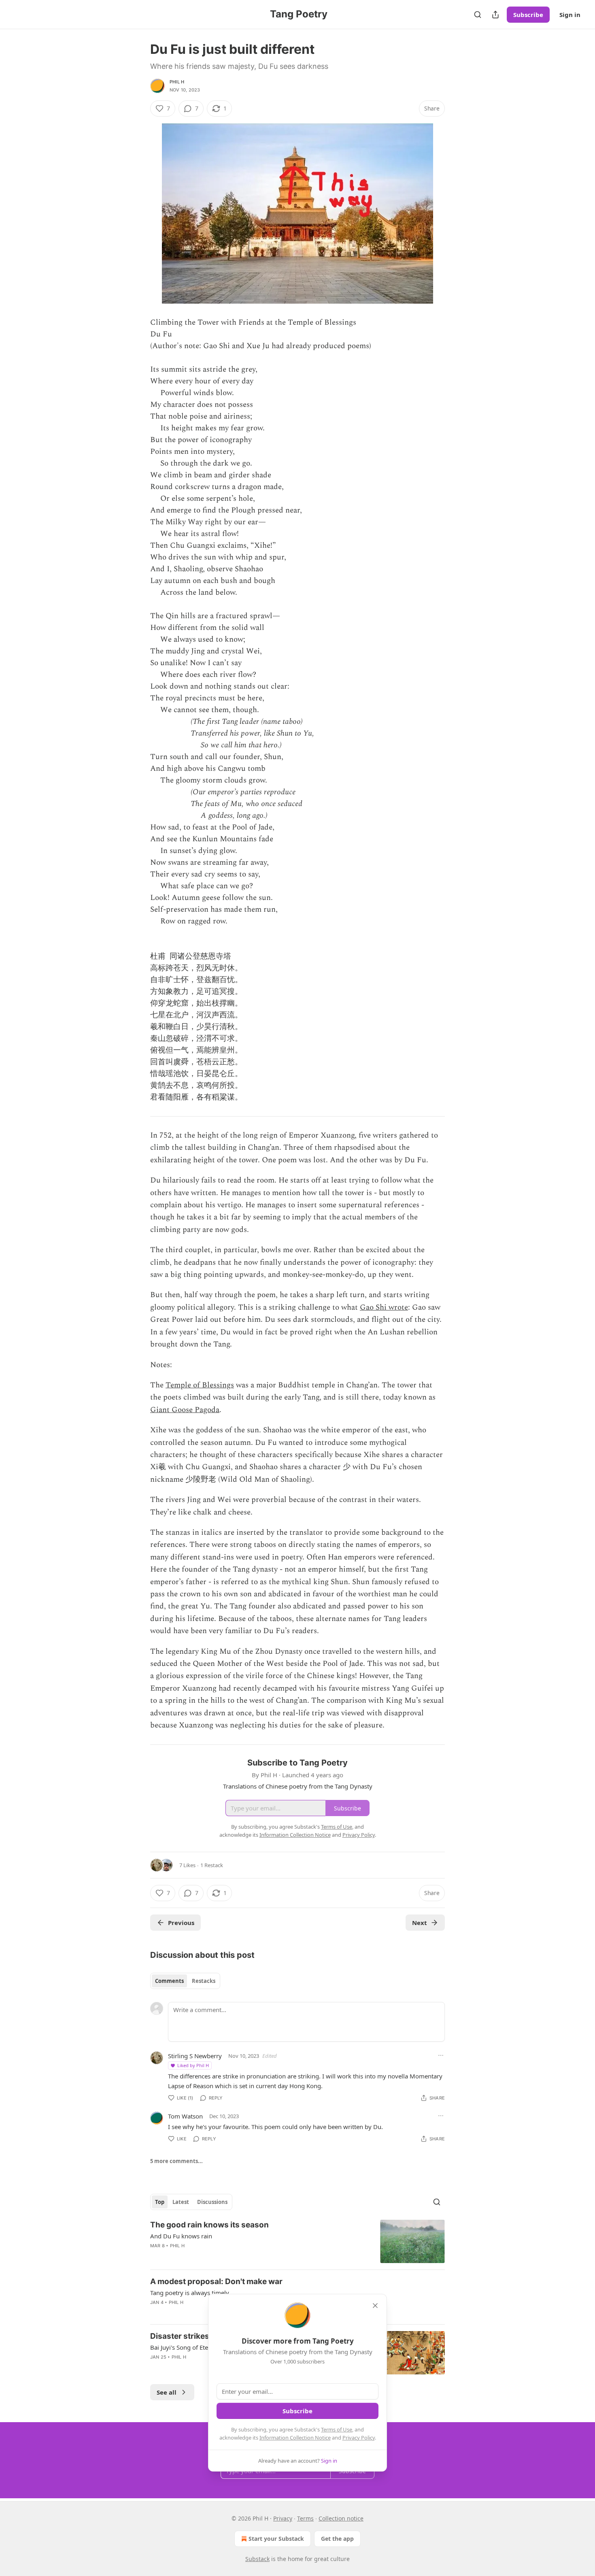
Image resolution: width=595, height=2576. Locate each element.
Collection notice (341, 2518)
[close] (375, 2306)
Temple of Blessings (200, 1385)
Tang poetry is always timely (190, 2293)
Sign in (570, 15)
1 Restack (212, 1865)
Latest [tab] (181, 2202)
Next (420, 1923)
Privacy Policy (359, 2438)
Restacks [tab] (204, 1981)
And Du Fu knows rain (181, 2236)
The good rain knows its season (209, 2225)
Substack (257, 2559)
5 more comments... (176, 2161)
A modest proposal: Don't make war (216, 2281)
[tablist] (185, 1981)
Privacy (283, 2518)
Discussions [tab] (212, 2202)
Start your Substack (276, 2539)
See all (167, 2392)
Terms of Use (337, 2429)
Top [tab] (160, 2202)
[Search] (478, 15)
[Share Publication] (495, 15)
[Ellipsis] (441, 2055)
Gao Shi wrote (384, 1307)
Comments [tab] (169, 1981)
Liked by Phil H (193, 2065)
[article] (297, 2241)
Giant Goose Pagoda (185, 1410)
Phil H (177, 82)
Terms (305, 2518)
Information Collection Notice (295, 2438)
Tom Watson (185, 2116)
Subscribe (528, 15)
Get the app (337, 2539)
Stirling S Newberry (195, 2056)
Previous (181, 1923)
